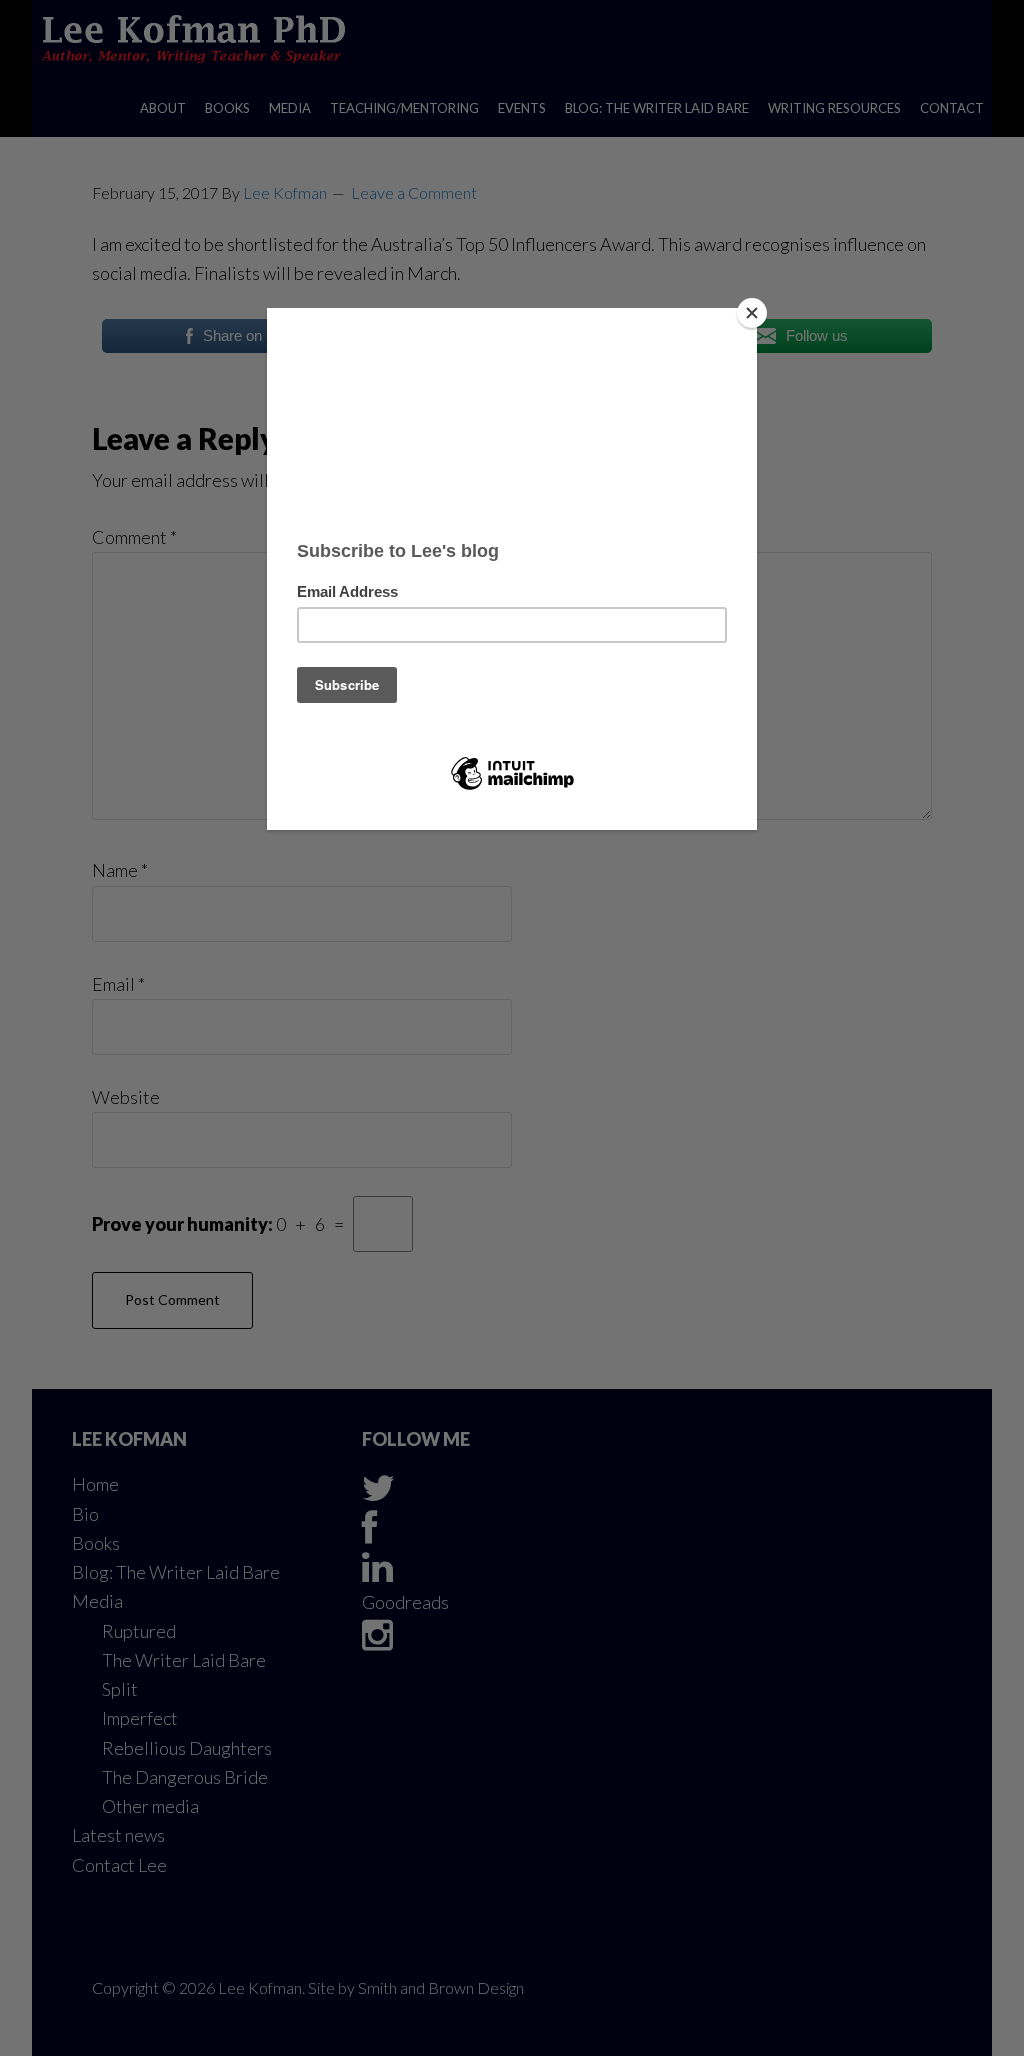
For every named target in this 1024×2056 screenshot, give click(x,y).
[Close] (752, 313)
